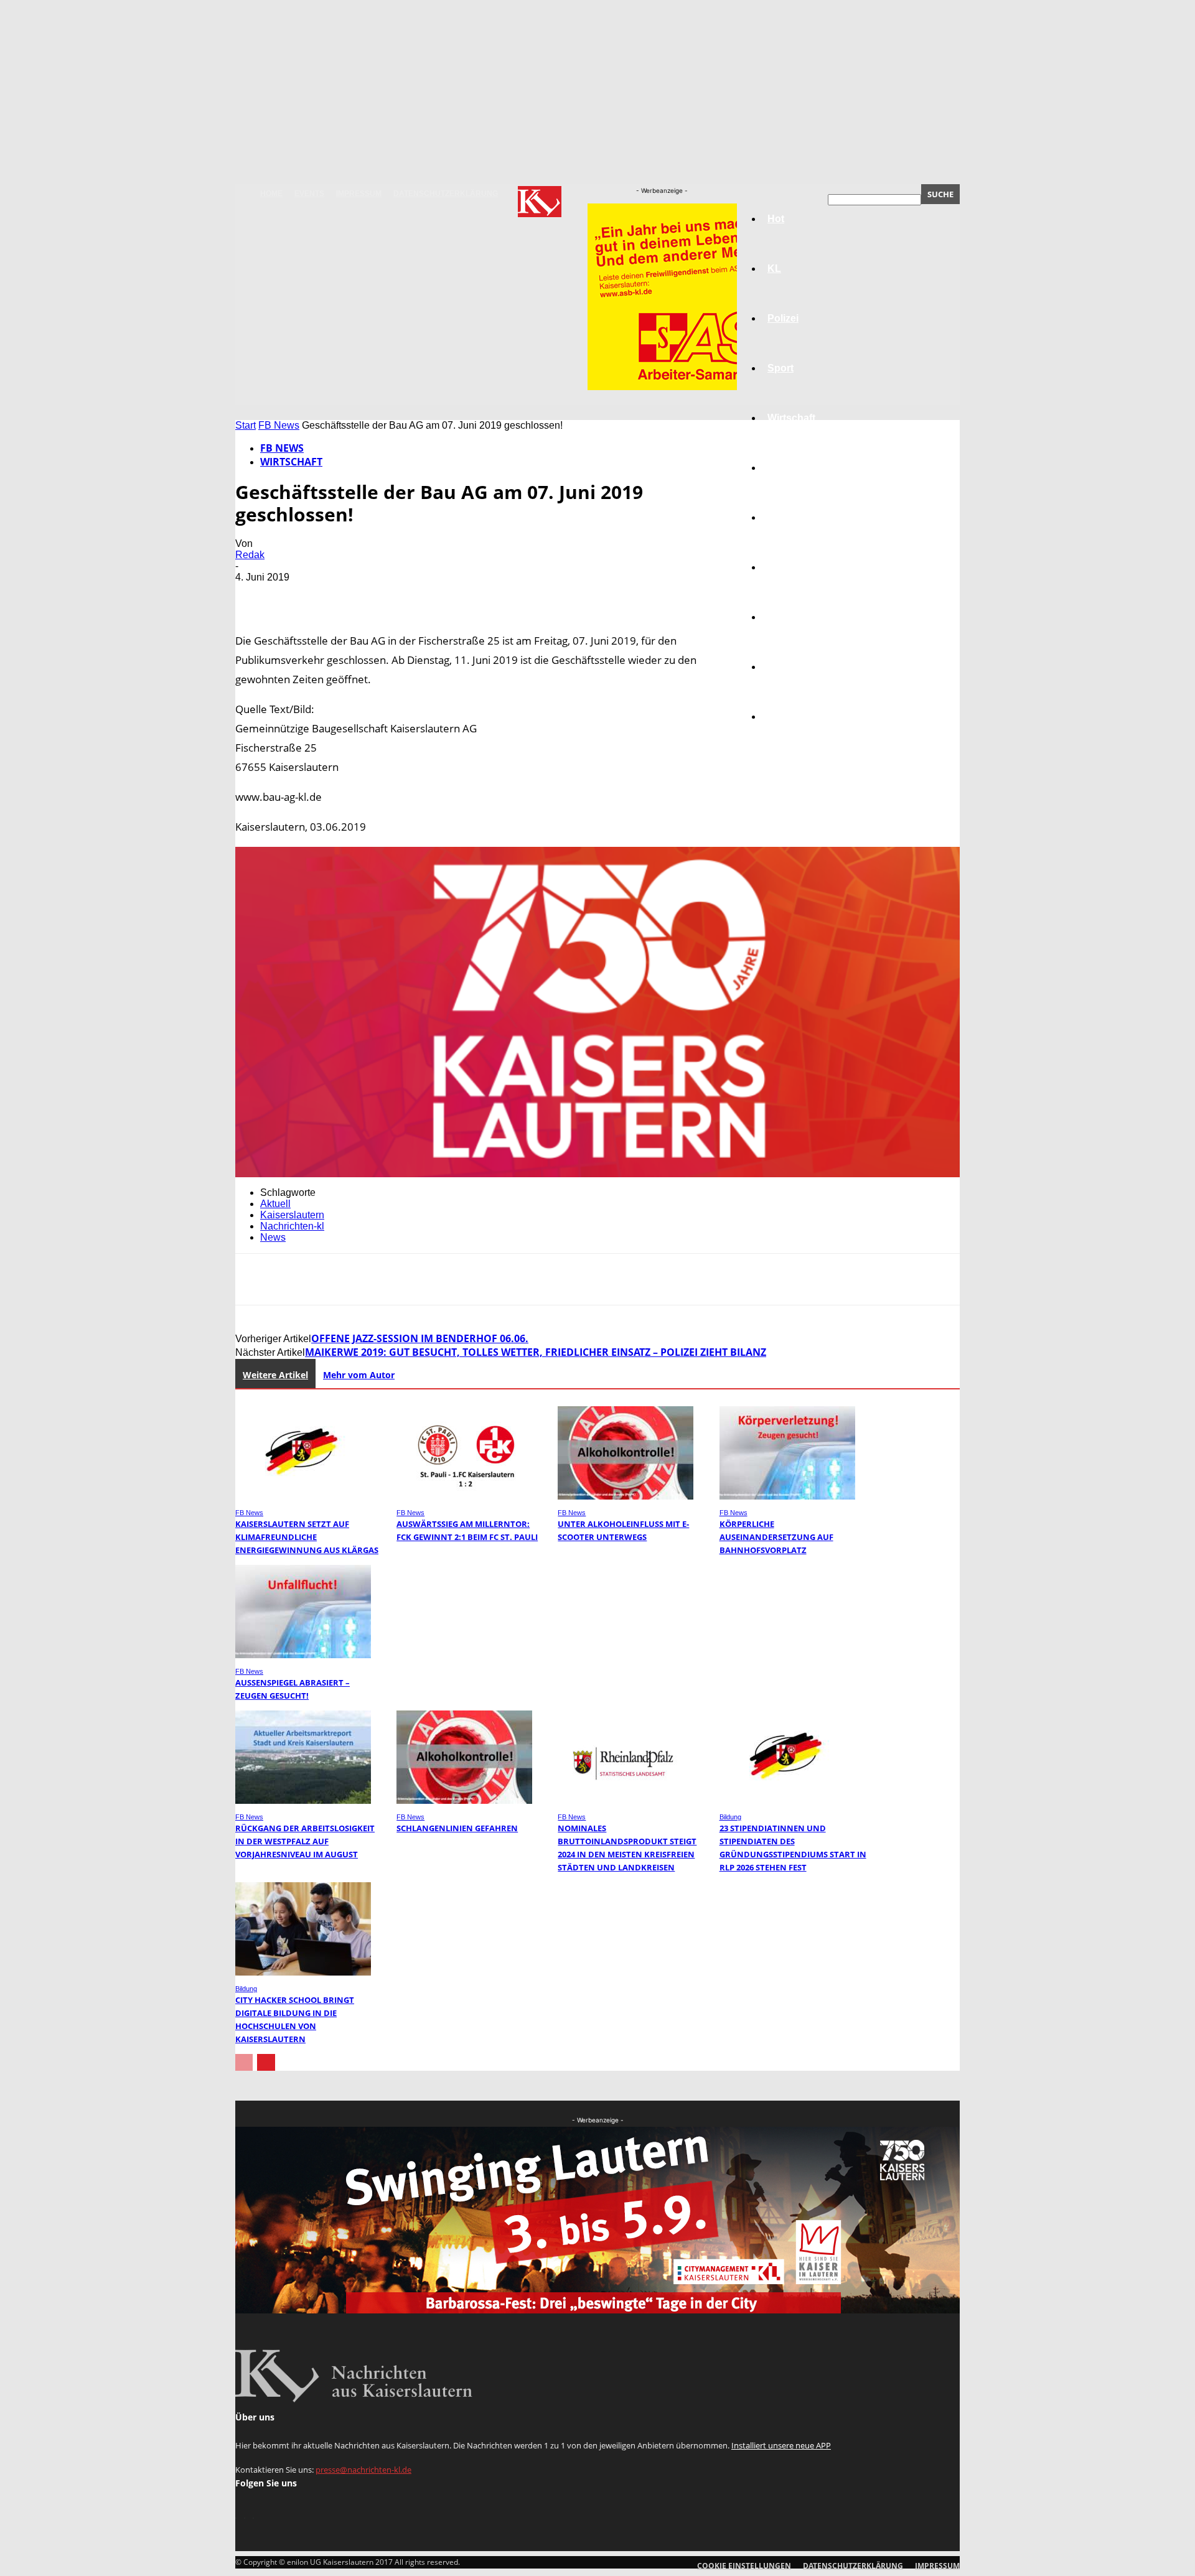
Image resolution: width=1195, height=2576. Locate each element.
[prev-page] (244, 2062)
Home (271, 194)
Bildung (786, 517)
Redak (250, 555)
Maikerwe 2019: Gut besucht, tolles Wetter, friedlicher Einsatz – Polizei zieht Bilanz (536, 1352)
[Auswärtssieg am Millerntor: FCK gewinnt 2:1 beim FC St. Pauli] (464, 1496)
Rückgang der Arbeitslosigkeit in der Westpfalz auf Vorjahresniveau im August (305, 1841)
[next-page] (266, 2062)
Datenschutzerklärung (446, 194)
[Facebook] (256, 595)
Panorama (792, 716)
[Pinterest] (345, 595)
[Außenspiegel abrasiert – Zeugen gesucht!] (303, 1655)
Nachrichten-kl (292, 1226)
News (273, 1237)
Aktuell (275, 1204)
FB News (279, 425)
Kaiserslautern (292, 1215)
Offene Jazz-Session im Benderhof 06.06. (420, 1338)
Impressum (359, 194)
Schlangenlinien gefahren (457, 1828)
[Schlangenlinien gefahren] (464, 1800)
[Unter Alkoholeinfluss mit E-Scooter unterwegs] (626, 1496)
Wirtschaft (791, 418)
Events (309, 194)
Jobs (779, 468)
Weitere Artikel (275, 1375)
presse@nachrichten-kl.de (363, 2470)
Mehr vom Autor (359, 1375)
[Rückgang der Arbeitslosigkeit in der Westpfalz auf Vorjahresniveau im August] (303, 1800)
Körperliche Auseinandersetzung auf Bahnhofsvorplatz (776, 1537)
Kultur (782, 667)
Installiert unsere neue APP (781, 2445)
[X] (301, 595)
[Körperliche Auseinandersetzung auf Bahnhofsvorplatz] (787, 1496)
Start (246, 425)
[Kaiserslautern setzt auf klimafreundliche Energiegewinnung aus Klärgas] (303, 1496)
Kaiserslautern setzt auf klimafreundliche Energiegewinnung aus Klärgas (307, 1537)
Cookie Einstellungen (744, 2566)
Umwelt (785, 567)
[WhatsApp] (390, 595)
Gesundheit (795, 617)
